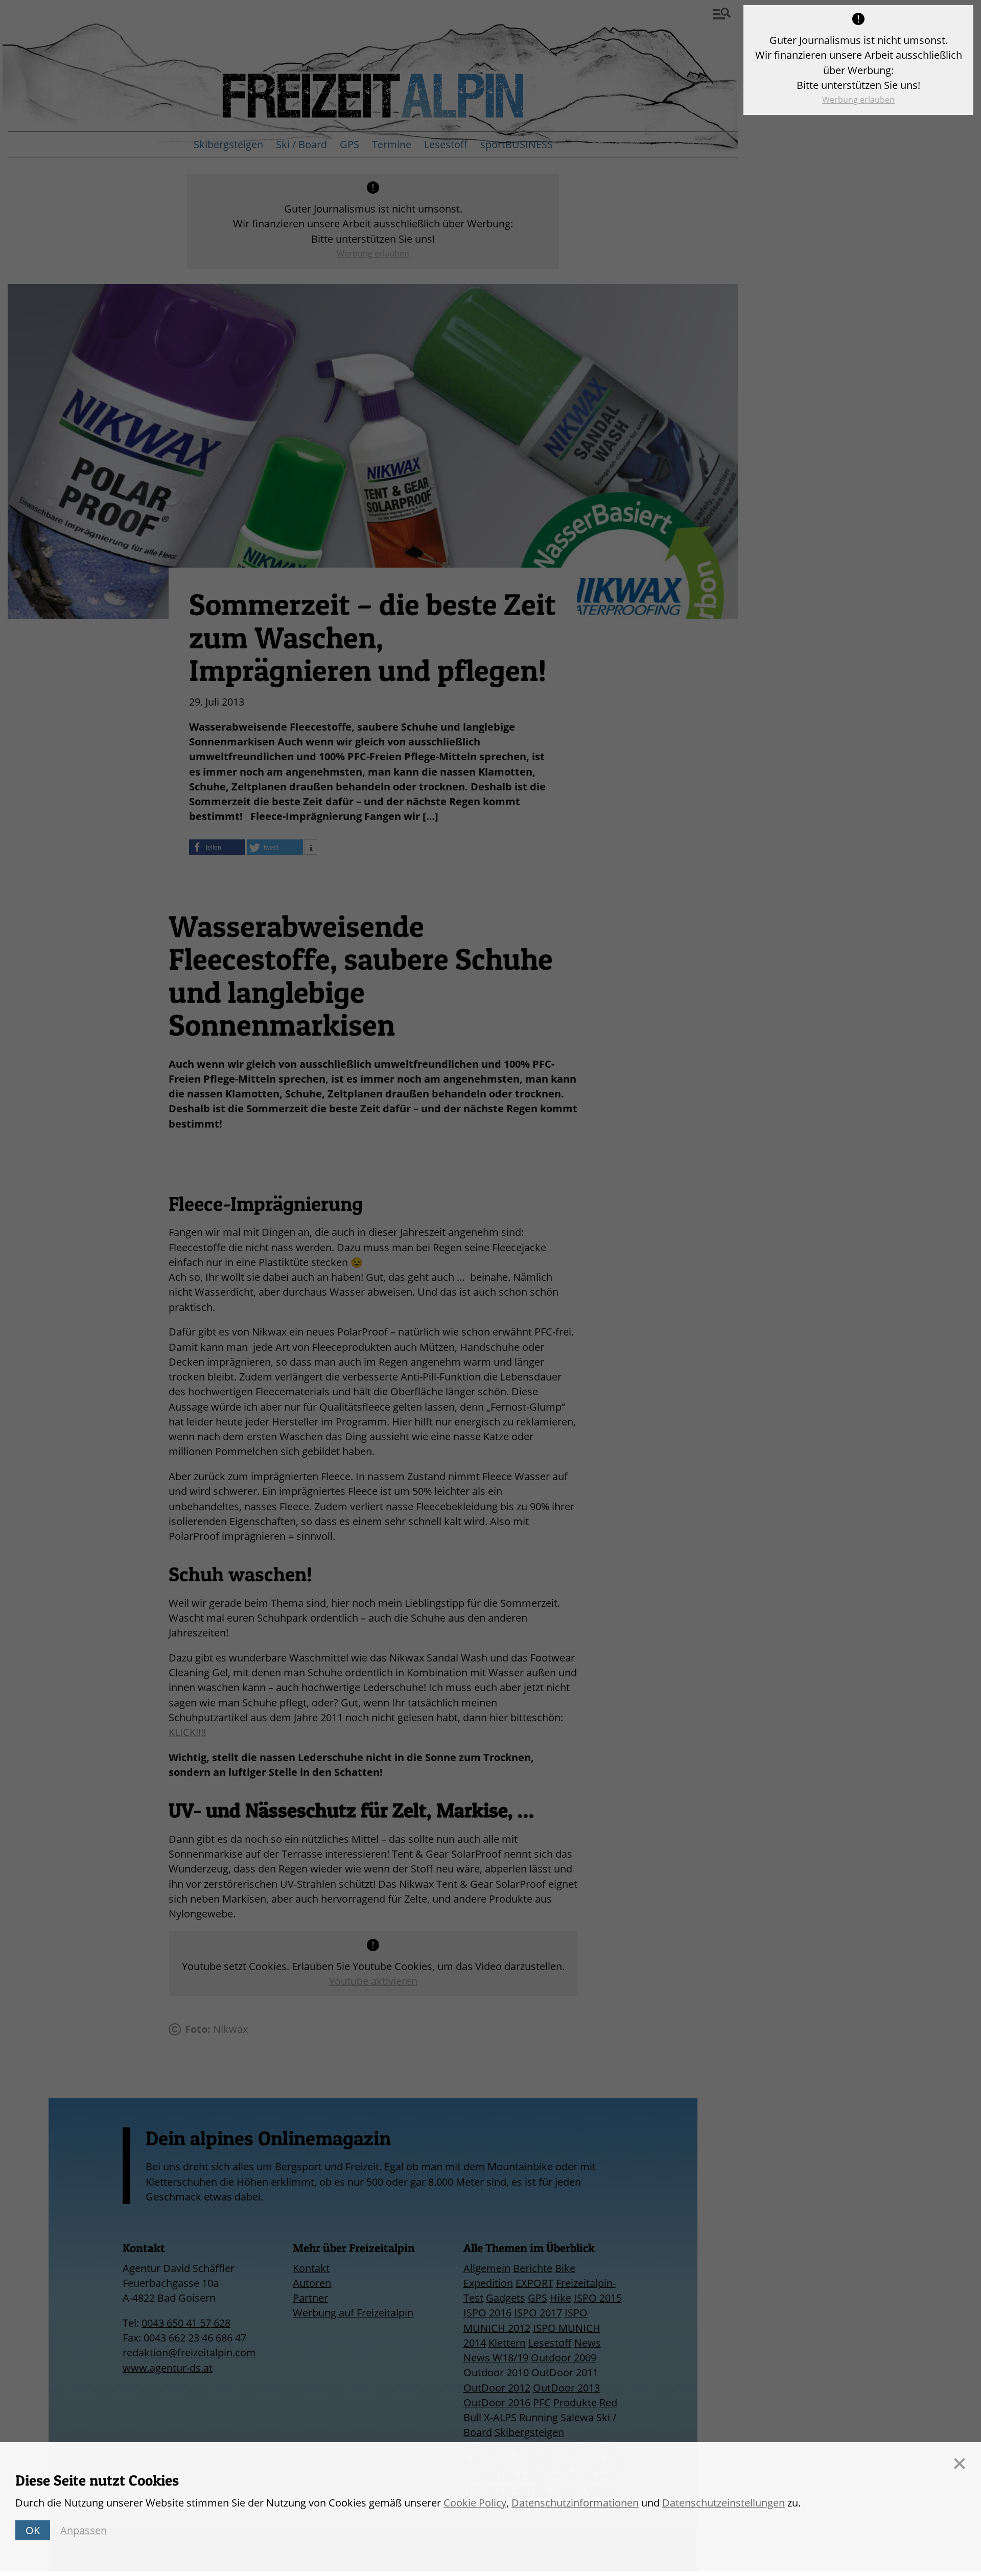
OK (33, 2530)
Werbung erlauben (858, 100)
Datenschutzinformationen (575, 2503)
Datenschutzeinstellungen (723, 2503)
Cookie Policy (475, 2503)
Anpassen (84, 2530)
